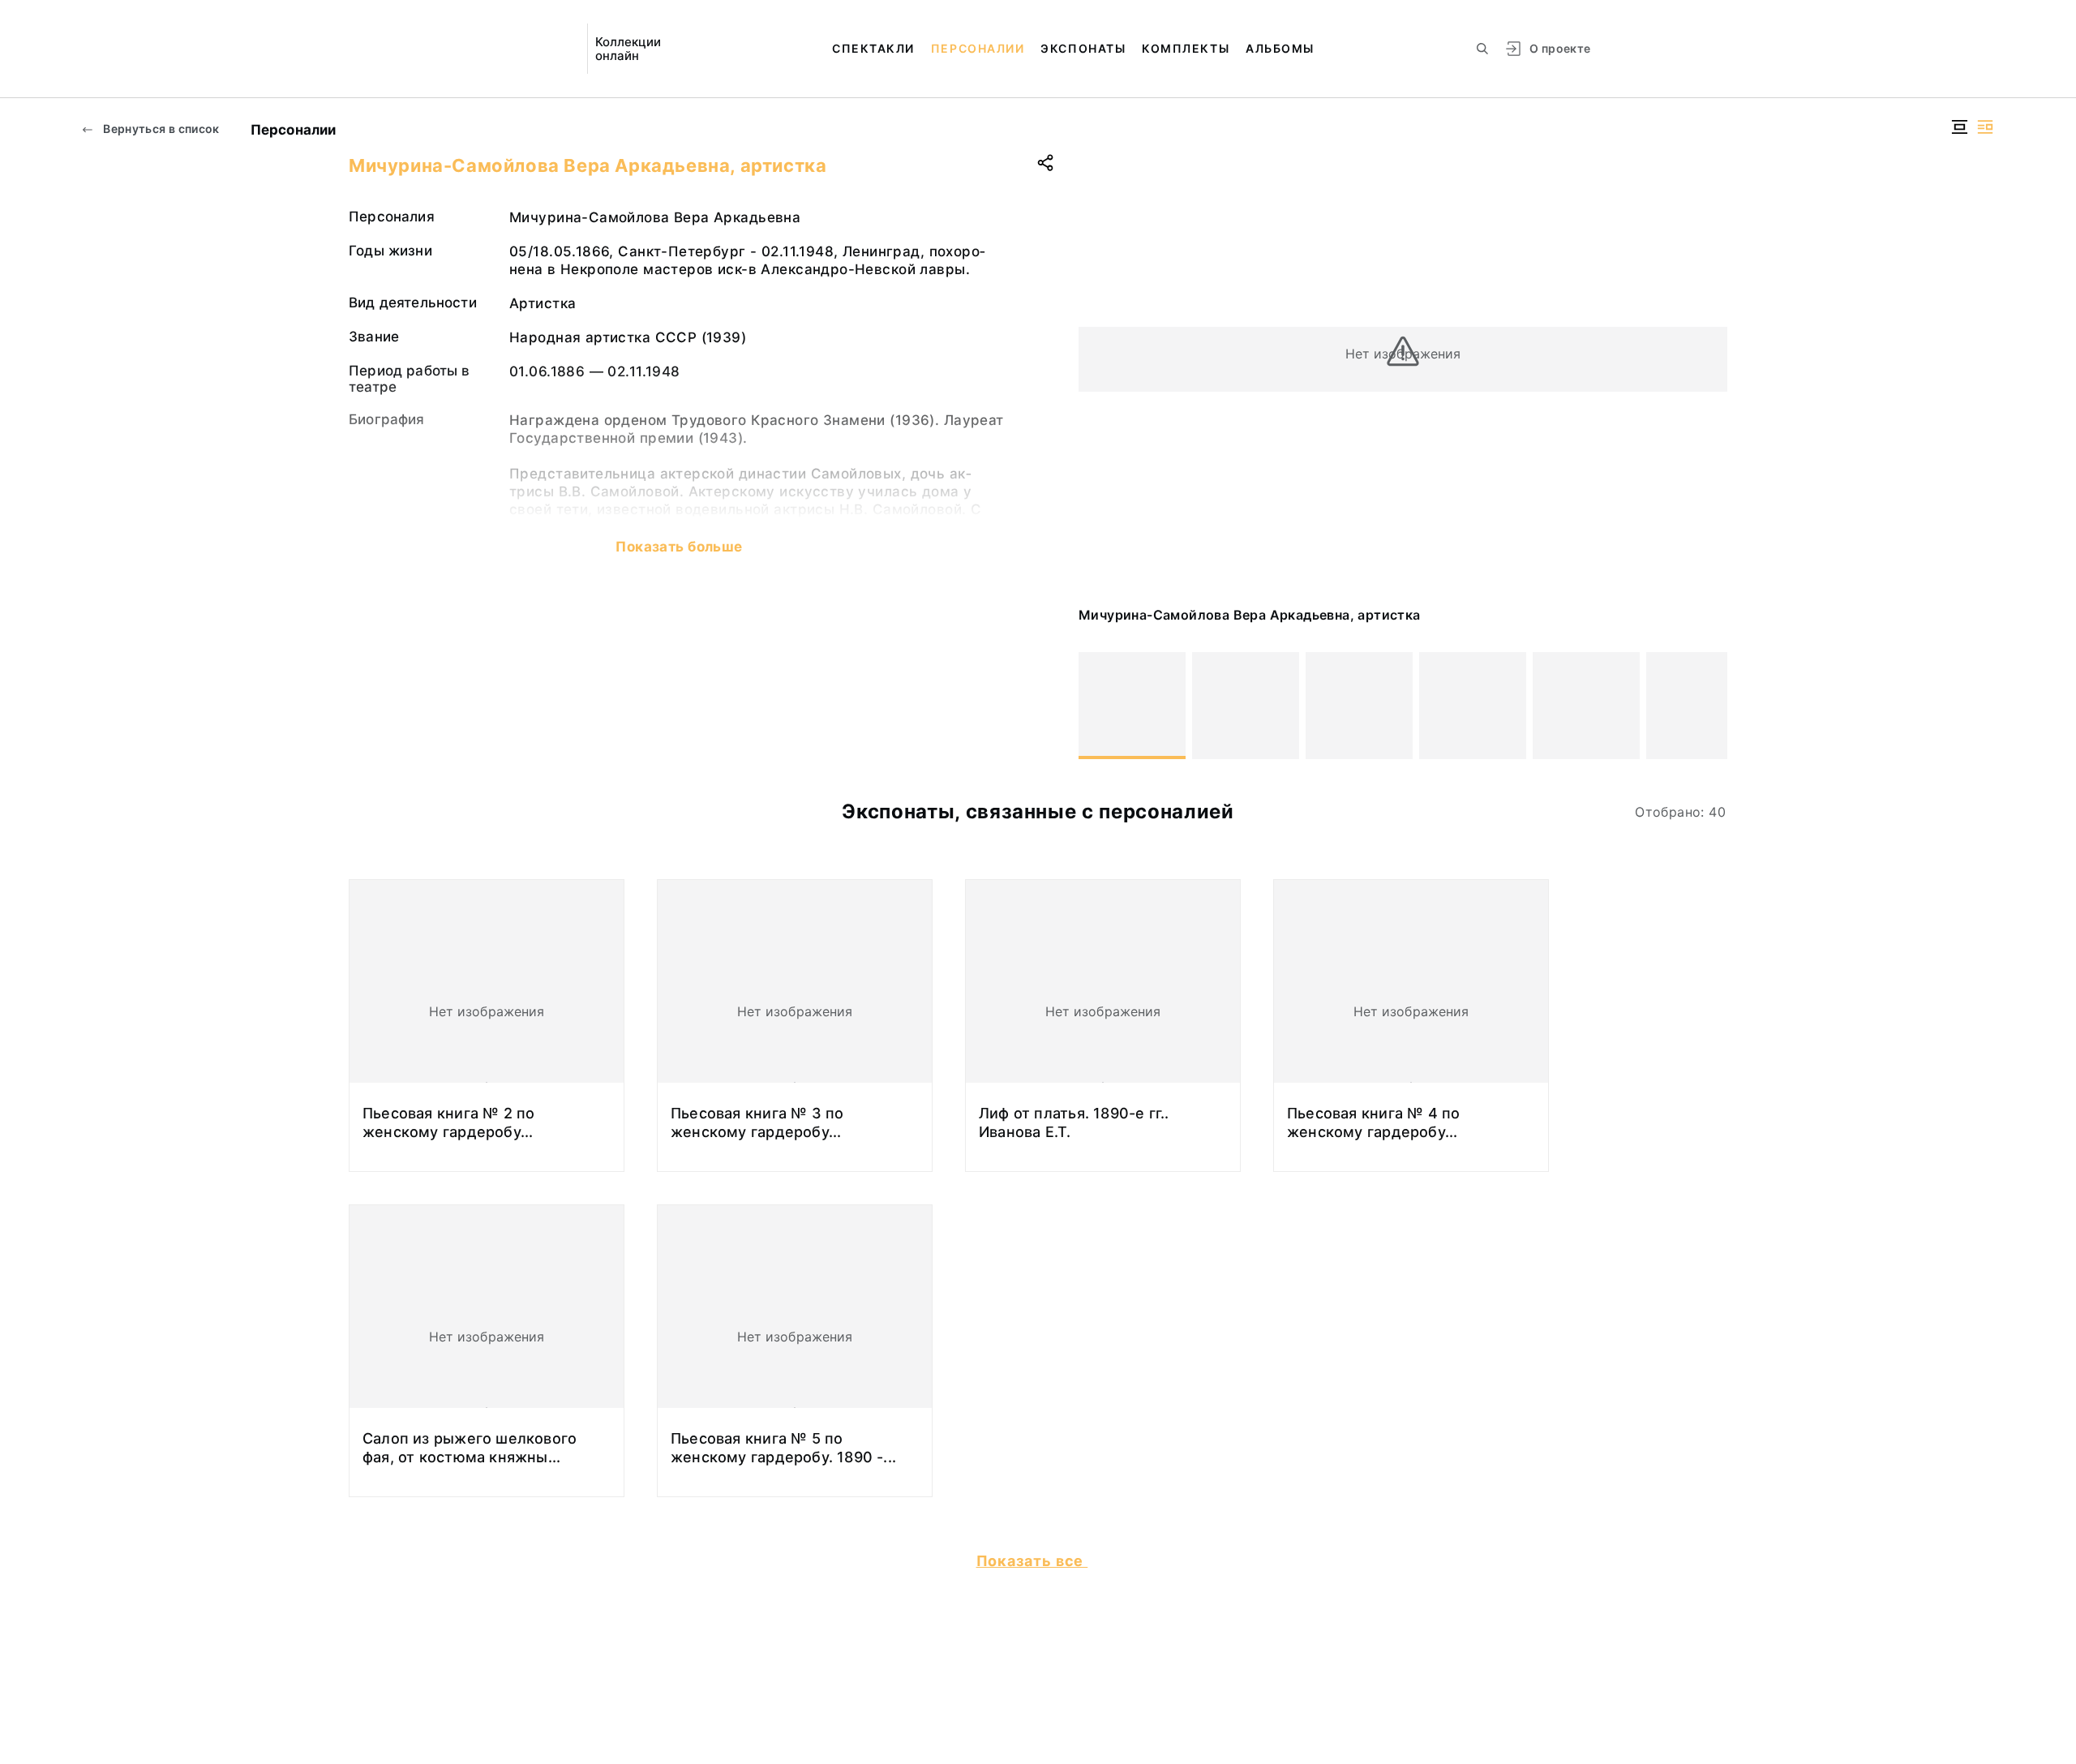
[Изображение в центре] (1959, 127)
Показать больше (679, 547)
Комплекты (1186, 48)
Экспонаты (1083, 48)
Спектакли (873, 48)
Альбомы (1280, 48)
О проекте (1560, 48)
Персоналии (978, 48)
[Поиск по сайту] (1482, 49)
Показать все (1032, 1561)
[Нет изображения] (1132, 706)
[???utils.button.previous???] (1098, 706)
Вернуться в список (160, 129)
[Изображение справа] (1985, 127)
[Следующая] (1708, 706)
